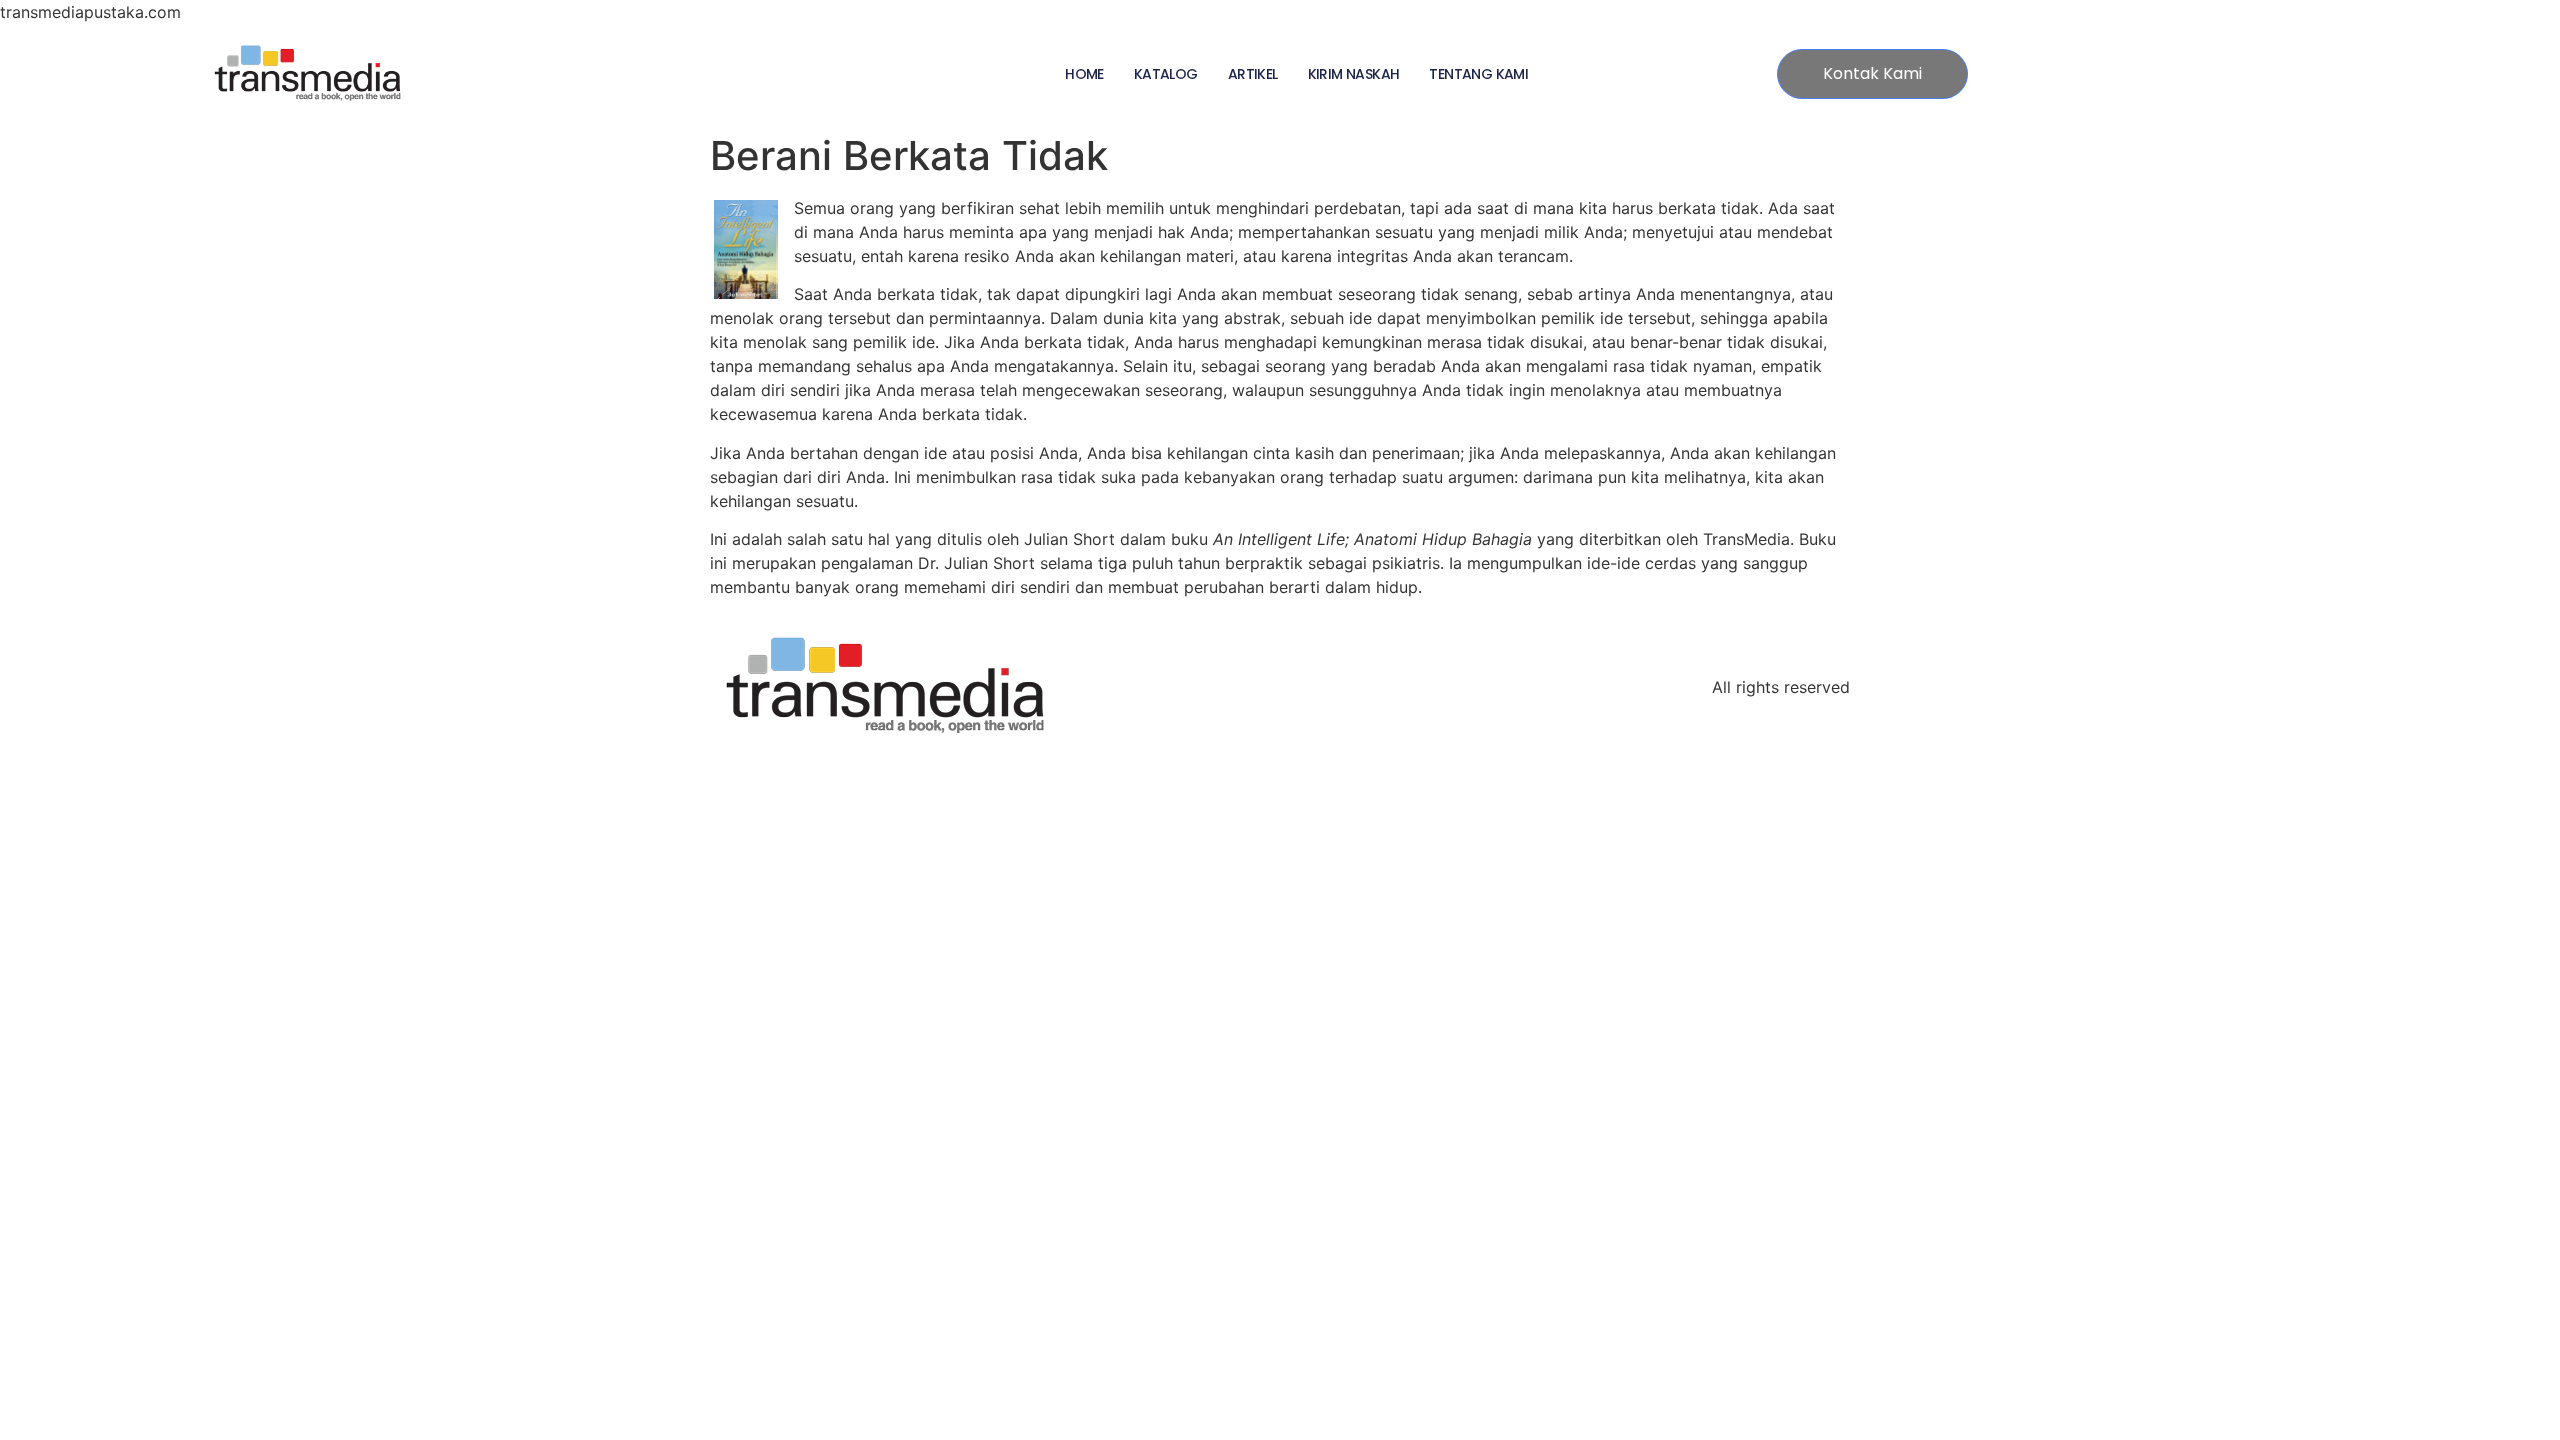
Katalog (1166, 74)
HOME (1084, 74)
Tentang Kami (1478, 74)
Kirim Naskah (1354, 74)
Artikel (1253, 74)
